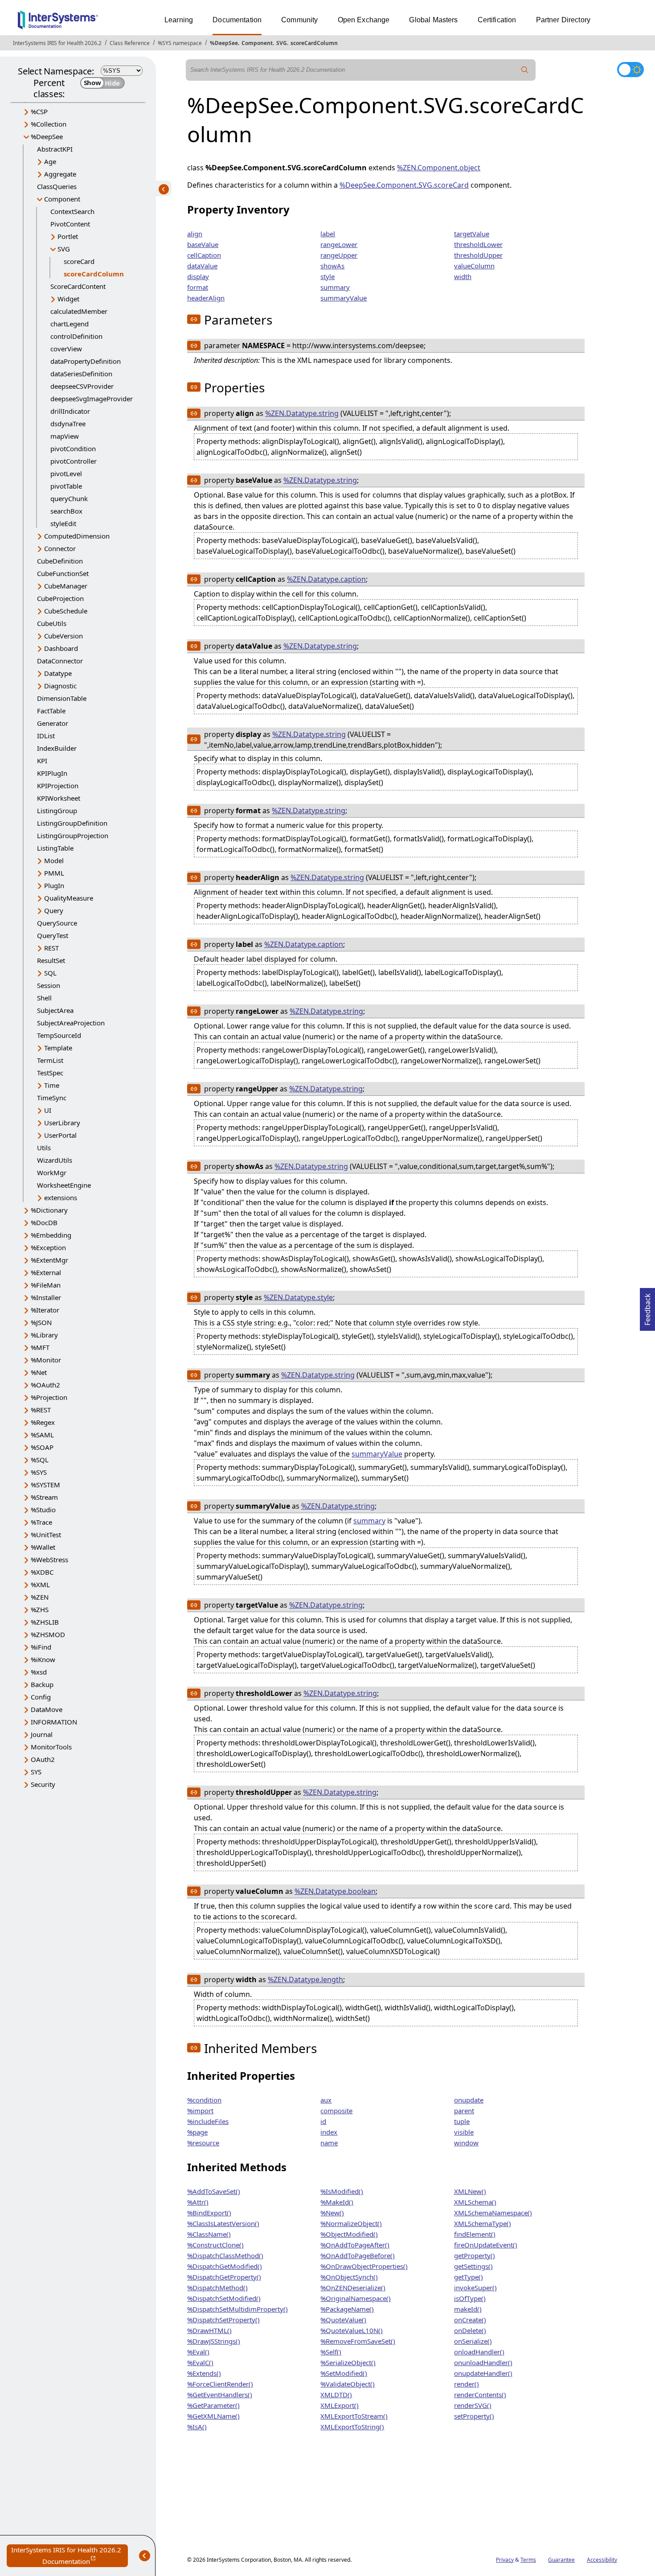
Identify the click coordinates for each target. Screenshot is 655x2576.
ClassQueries (57, 186)
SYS (36, 1772)
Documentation (237, 20)
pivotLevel (66, 473)
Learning (179, 20)
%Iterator (45, 1310)
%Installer (46, 1297)
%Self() (331, 2352)
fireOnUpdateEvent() (486, 2245)
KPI (42, 761)
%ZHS (40, 1609)
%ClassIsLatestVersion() (223, 2223)
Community (299, 20)
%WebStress (49, 1560)
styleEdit (63, 523)
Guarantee (561, 2560)
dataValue (202, 266)
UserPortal (60, 1135)
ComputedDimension (77, 536)
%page (197, 2132)
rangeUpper (339, 255)
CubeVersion (63, 636)
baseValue (203, 244)
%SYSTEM (45, 1485)
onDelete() (470, 2330)
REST (51, 948)
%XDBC (42, 1572)
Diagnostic (60, 686)
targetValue (472, 234)
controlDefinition (76, 336)
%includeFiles (208, 2121)
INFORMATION (54, 1722)
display (198, 276)
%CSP (39, 111)
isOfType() (470, 2298)
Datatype (58, 673)
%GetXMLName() (213, 2416)
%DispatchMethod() (217, 2288)
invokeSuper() (475, 2288)
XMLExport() (340, 2405)
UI (48, 1110)
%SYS (39, 1472)
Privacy (505, 2560)
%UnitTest (46, 1535)
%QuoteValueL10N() (352, 2330)
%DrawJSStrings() (214, 2341)
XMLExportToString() (352, 2427)
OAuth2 (43, 1759)
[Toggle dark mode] (630, 70)
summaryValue (344, 298)
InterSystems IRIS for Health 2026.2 (57, 43)
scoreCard (79, 261)
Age (50, 161)
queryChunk (69, 498)
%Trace (41, 1522)
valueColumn (474, 266)
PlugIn (54, 885)
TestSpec (50, 1073)
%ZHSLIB (45, 1622)
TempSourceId (59, 1035)
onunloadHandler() (483, 2362)
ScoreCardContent (78, 286)
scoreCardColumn (314, 43)
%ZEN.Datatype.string (302, 413)
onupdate (469, 2100)
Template (58, 1048)
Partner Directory (563, 20)
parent (464, 2111)
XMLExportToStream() (354, 2416)
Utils (44, 1148)
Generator (53, 723)
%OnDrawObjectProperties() (364, 2266)
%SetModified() (344, 2373)
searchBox (66, 511)
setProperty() (474, 2416)
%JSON (41, 1322)
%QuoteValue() (343, 2320)
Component (257, 43)
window (466, 2143)
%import (200, 2111)
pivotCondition (73, 449)
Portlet (68, 236)
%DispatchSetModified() (224, 2298)
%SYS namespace (180, 43)
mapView (65, 436)
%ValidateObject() (348, 2384)
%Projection (49, 1397)
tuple (462, 2121)
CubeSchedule (66, 611)
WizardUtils (55, 1160)
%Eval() (198, 2352)
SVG (282, 43)
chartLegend (70, 324)
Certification (497, 20)
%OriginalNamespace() (356, 2298)
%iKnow (43, 1659)
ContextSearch (72, 211)
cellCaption (204, 255)
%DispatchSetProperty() (223, 2320)
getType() (469, 2277)
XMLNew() (470, 2191)
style (327, 276)
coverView (66, 349)
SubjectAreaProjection (71, 1023)
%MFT (40, 1347)
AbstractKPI (55, 149)
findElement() (475, 2234)
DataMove (47, 1709)
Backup (42, 1684)
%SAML (42, 1435)
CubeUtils (52, 623)
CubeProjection (60, 598)
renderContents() (480, 2395)
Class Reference (130, 43)
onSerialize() (473, 2341)
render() (467, 2384)
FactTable (51, 711)
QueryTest (53, 935)
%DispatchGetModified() (225, 2266)
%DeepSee (224, 43)
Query (54, 910)
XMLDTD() (336, 2395)
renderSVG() (473, 2405)
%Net (39, 1372)
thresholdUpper (478, 255)
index (329, 2132)
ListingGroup (57, 811)
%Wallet (43, 1547)
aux (326, 2100)
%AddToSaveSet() (214, 2191)
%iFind (41, 1647)
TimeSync (52, 1098)
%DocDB (44, 1222)
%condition (204, 2100)
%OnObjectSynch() (349, 2277)
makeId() (468, 2309)
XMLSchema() (475, 2202)
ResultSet (51, 960)
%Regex (43, 1422)
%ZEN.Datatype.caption (326, 579)
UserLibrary (62, 1123)
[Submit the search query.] (525, 70)
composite (336, 2111)
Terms (528, 2560)
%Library (44, 1335)
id (323, 2121)
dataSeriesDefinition (81, 374)
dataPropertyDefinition (86, 361)
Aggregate (60, 174)
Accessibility (602, 2560)
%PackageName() (347, 2309)
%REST (41, 1410)
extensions (61, 1197)
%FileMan (46, 1285)
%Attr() (198, 2202)
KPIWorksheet (59, 798)
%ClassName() (209, 2234)
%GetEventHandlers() (220, 2395)
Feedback (647, 1307)
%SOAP (42, 1447)
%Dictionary (49, 1210)
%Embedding (51, 1235)
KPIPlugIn (52, 773)
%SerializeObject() (348, 2362)
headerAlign (206, 298)
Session (49, 985)
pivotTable (66, 486)
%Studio (43, 1510)
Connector (60, 548)
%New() (332, 2213)
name (329, 2143)
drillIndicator (70, 411)
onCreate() (470, 2320)
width (463, 276)
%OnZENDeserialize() (353, 2288)
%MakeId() (337, 2202)
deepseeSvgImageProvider (92, 399)
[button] (194, 319)
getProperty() (475, 2255)
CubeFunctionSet (63, 573)
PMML (54, 873)
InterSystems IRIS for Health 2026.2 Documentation (70, 2556)
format (198, 287)
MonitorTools (51, 1747)
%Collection (49, 124)
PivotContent (70, 224)
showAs (332, 266)
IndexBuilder (57, 748)
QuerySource (57, 923)
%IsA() (197, 2427)
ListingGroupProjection (73, 835)
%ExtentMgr (49, 1260)
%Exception (48, 1247)
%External (46, 1272)
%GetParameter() (213, 2405)
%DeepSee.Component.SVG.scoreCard (404, 185)
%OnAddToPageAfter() (355, 2245)
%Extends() (204, 2373)
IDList (46, 736)
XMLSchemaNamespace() (493, 2213)
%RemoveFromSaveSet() (358, 2341)
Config (41, 1697)
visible (464, 2132)
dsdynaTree (68, 424)
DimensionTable (62, 698)
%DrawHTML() (209, 2330)
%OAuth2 (45, 1385)
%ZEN (40, 1597)
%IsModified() (342, 2191)
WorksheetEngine (64, 1185)
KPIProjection (58, 786)
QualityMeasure (69, 898)
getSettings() (473, 2266)
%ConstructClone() (215, 2245)
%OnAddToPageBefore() (358, 2255)
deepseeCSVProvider (82, 386)
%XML (40, 1584)
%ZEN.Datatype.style (298, 1297)
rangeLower (339, 244)
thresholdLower (478, 244)
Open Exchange (364, 20)
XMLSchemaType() (483, 2223)
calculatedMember (79, 311)
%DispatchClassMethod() (225, 2255)
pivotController (74, 461)
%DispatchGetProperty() (224, 2277)
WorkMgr (52, 1173)
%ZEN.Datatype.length (305, 1979)
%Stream (44, 1497)
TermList (50, 1060)
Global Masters (433, 20)
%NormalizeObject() (351, 2223)
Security (43, 1784)
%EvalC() (200, 2362)
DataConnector (60, 661)
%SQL (40, 1460)
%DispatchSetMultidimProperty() (237, 2309)
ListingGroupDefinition (72, 823)
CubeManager (66, 586)
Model (54, 860)
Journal (42, 1734)
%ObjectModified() (349, 2234)
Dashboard (61, 648)
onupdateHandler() (483, 2373)
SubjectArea (55, 1010)
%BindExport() (209, 2213)
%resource (203, 2143)
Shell (44, 998)
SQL (50, 973)
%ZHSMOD (48, 1634)
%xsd (39, 1672)
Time (52, 1085)
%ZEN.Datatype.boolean (335, 1891)
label (328, 234)
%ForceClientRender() (220, 2384)
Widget (68, 299)
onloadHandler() (479, 2352)
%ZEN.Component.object (439, 168)
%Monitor (46, 1360)
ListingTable (55, 848)
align (195, 234)
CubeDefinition (60, 561)
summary (335, 287)
